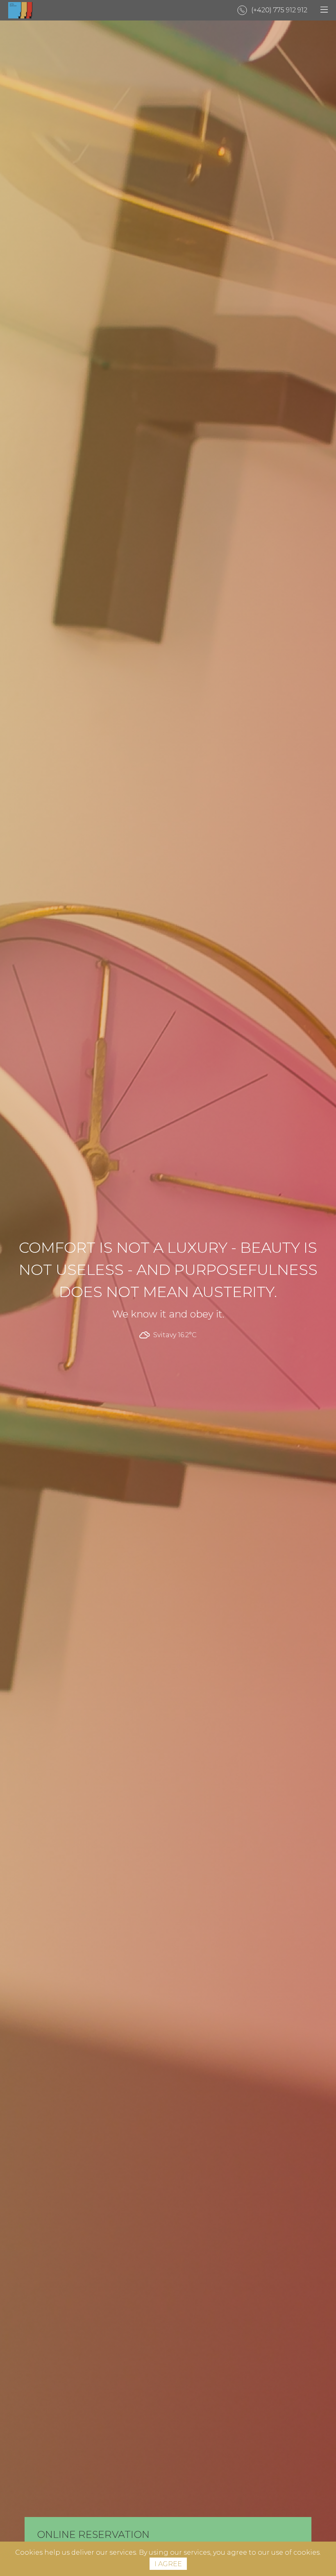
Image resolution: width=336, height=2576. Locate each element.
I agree (168, 2564)
